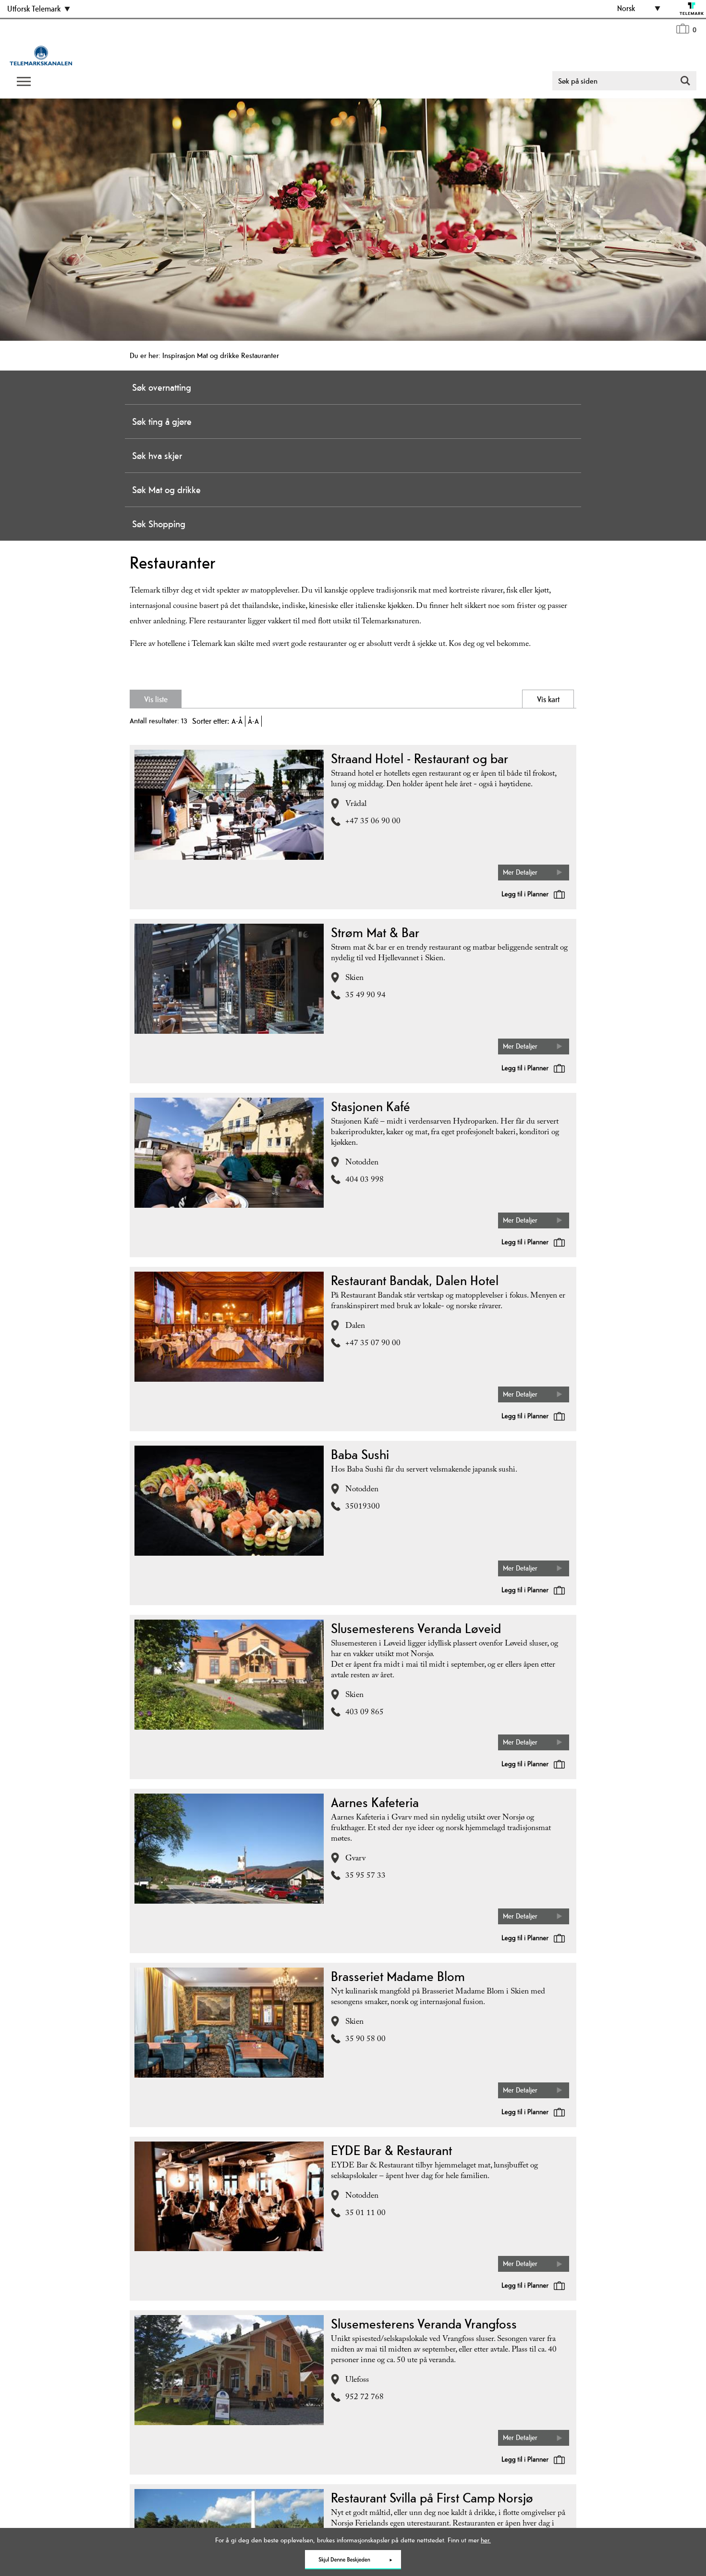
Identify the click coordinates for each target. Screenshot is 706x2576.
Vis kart (509, 699)
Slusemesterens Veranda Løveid (416, 1628)
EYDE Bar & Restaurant (391, 2150)
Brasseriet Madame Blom (398, 1976)
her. (486, 2540)
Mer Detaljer (520, 872)
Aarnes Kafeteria (375, 1802)
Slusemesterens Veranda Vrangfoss (424, 2324)
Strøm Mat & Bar (375, 932)
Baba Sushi (360, 1454)
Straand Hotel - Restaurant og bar (420, 758)
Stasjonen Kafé (371, 1106)
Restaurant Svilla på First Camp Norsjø (432, 2498)
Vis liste (197, 699)
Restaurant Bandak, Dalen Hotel (415, 1280)
